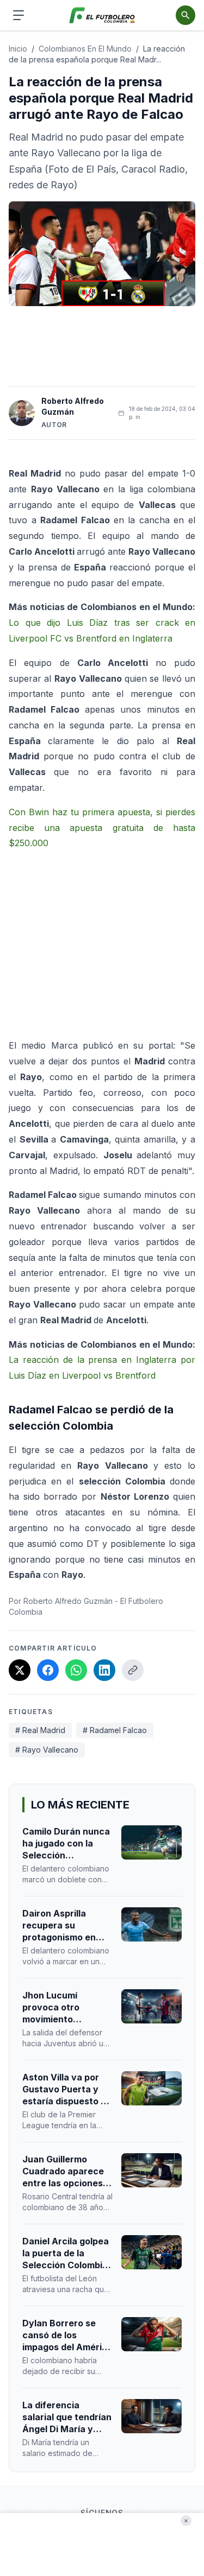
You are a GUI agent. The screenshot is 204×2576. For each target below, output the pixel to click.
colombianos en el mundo (85, 49)
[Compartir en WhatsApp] (76, 1670)
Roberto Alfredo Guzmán (73, 406)
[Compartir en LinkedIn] (104, 1670)
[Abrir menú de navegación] (18, 15)
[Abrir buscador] (186, 15)
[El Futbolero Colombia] (102, 15)
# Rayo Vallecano (47, 1750)
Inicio (18, 49)
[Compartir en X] (20, 1670)
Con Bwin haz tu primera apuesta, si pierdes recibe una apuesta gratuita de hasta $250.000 (102, 828)
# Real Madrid (40, 1730)
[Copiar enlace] (133, 1670)
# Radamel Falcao (115, 1730)
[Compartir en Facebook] (48, 1670)
